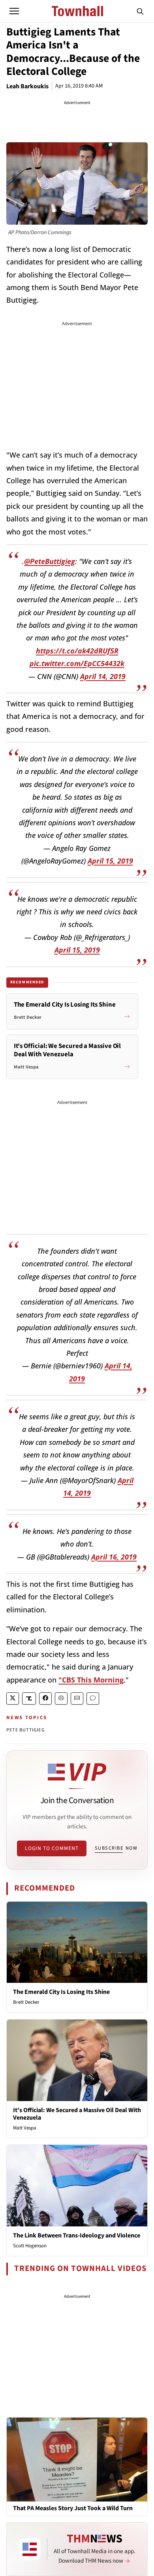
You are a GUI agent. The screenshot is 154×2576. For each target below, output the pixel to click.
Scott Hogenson (30, 2246)
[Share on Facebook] (45, 1698)
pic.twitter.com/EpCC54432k (77, 663)
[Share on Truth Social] (29, 1698)
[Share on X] (13, 1698)
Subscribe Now (116, 1848)
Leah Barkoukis (27, 86)
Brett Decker (26, 2002)
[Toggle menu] (14, 11)
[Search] (140, 11)
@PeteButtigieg (50, 561)
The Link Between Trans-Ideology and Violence (77, 2235)
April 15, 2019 (110, 861)
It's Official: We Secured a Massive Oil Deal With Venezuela (77, 2114)
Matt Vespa (25, 2128)
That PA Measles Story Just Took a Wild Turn (73, 2508)
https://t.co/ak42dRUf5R (77, 651)
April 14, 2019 (103, 676)
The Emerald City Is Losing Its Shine (61, 1992)
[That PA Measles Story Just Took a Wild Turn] (77, 2459)
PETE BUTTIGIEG (25, 1730)
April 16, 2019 (114, 1557)
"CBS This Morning (91, 1680)
